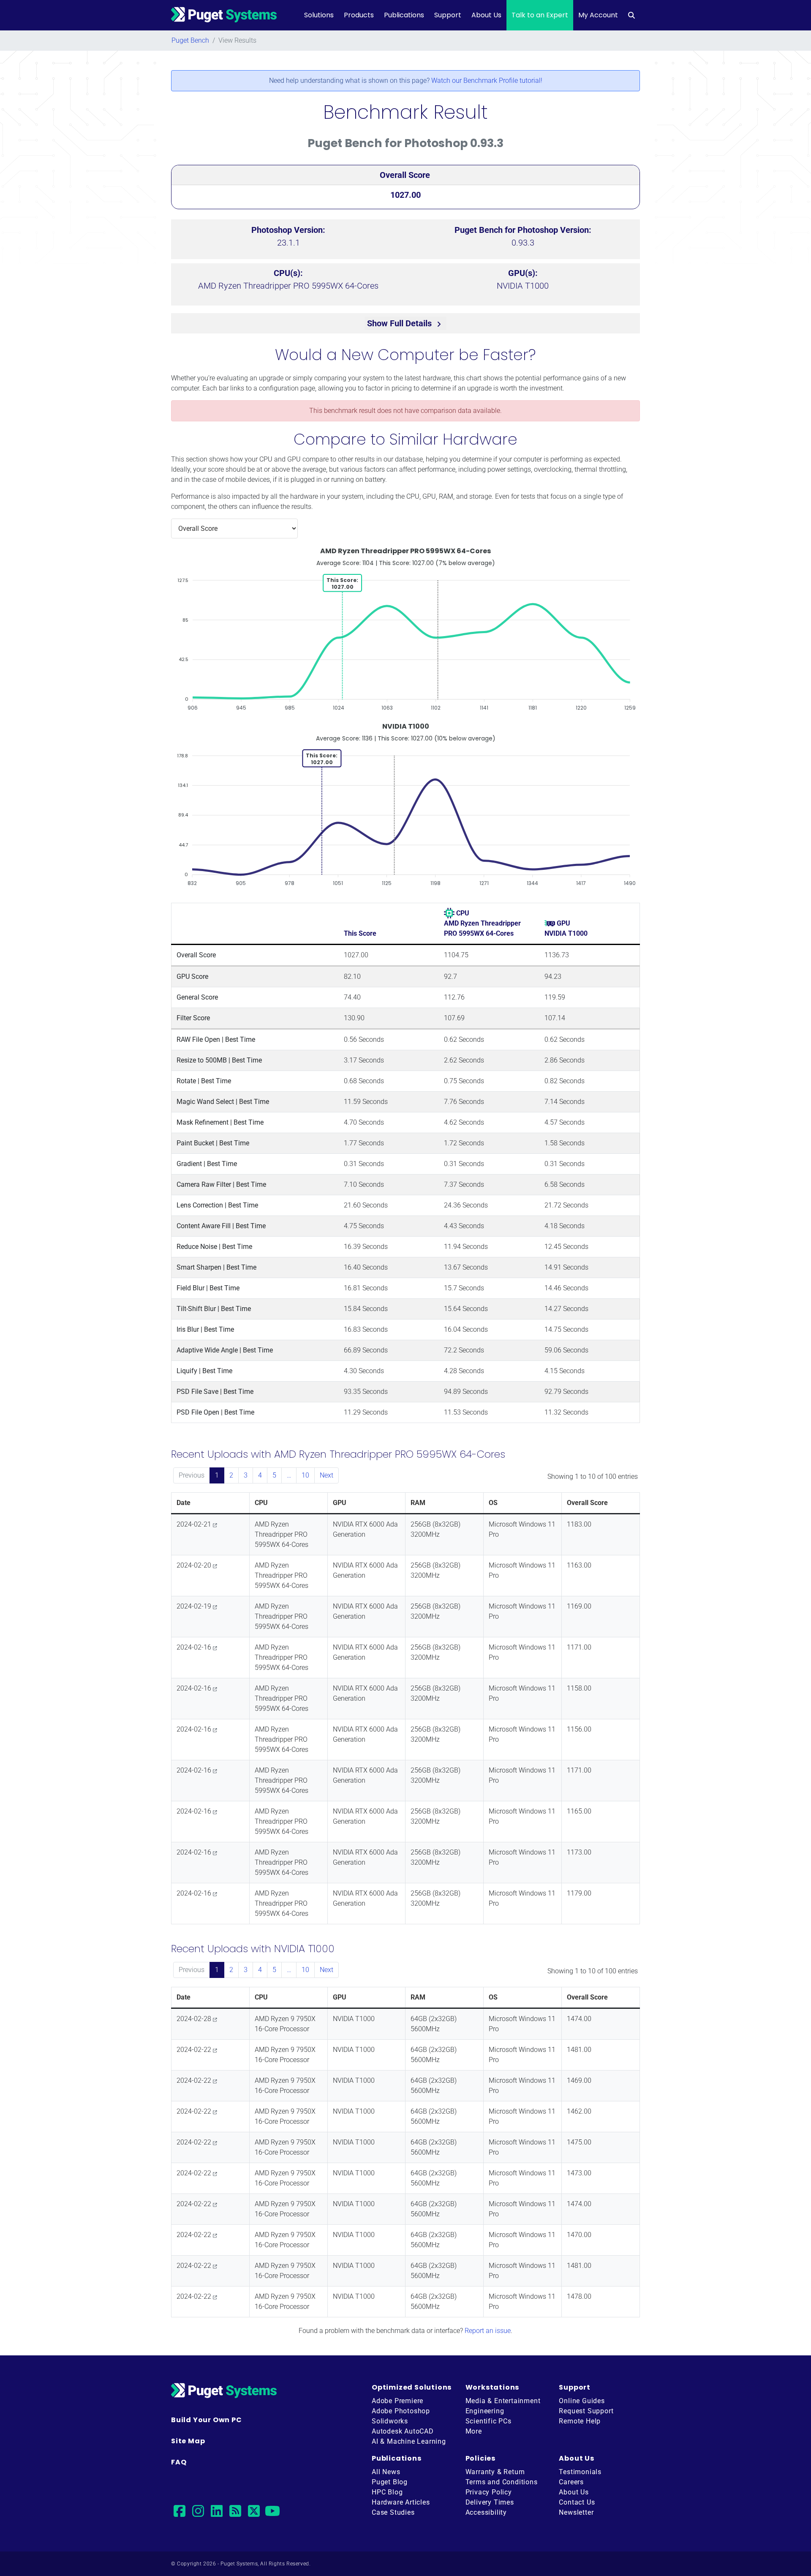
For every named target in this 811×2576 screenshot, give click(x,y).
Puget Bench (190, 40)
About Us (486, 15)
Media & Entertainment (503, 2401)
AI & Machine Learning (409, 2441)
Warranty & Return (495, 2472)
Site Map (188, 2441)
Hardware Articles (401, 2502)
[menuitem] (631, 15)
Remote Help (580, 2421)
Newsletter (576, 2512)
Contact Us (577, 2502)
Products (359, 15)
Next (327, 1475)
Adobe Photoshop (401, 2411)
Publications (404, 15)
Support (448, 15)
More (474, 2431)
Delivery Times (490, 2502)
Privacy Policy (489, 2492)
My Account (598, 15)
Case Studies (393, 2512)
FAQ (179, 2462)
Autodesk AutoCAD (403, 2431)
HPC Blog (387, 2492)
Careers (571, 2482)
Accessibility (486, 2512)
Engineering (485, 2411)
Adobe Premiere (397, 2401)
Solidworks (390, 2421)
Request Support (586, 2411)
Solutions (319, 15)
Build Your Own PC (207, 2420)
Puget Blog (390, 2482)
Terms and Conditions (502, 2482)
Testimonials (580, 2472)
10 (305, 1475)
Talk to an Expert (540, 15)
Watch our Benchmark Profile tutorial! (487, 81)
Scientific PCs (489, 2421)
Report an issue (488, 2331)
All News (386, 2472)
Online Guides (582, 2401)
